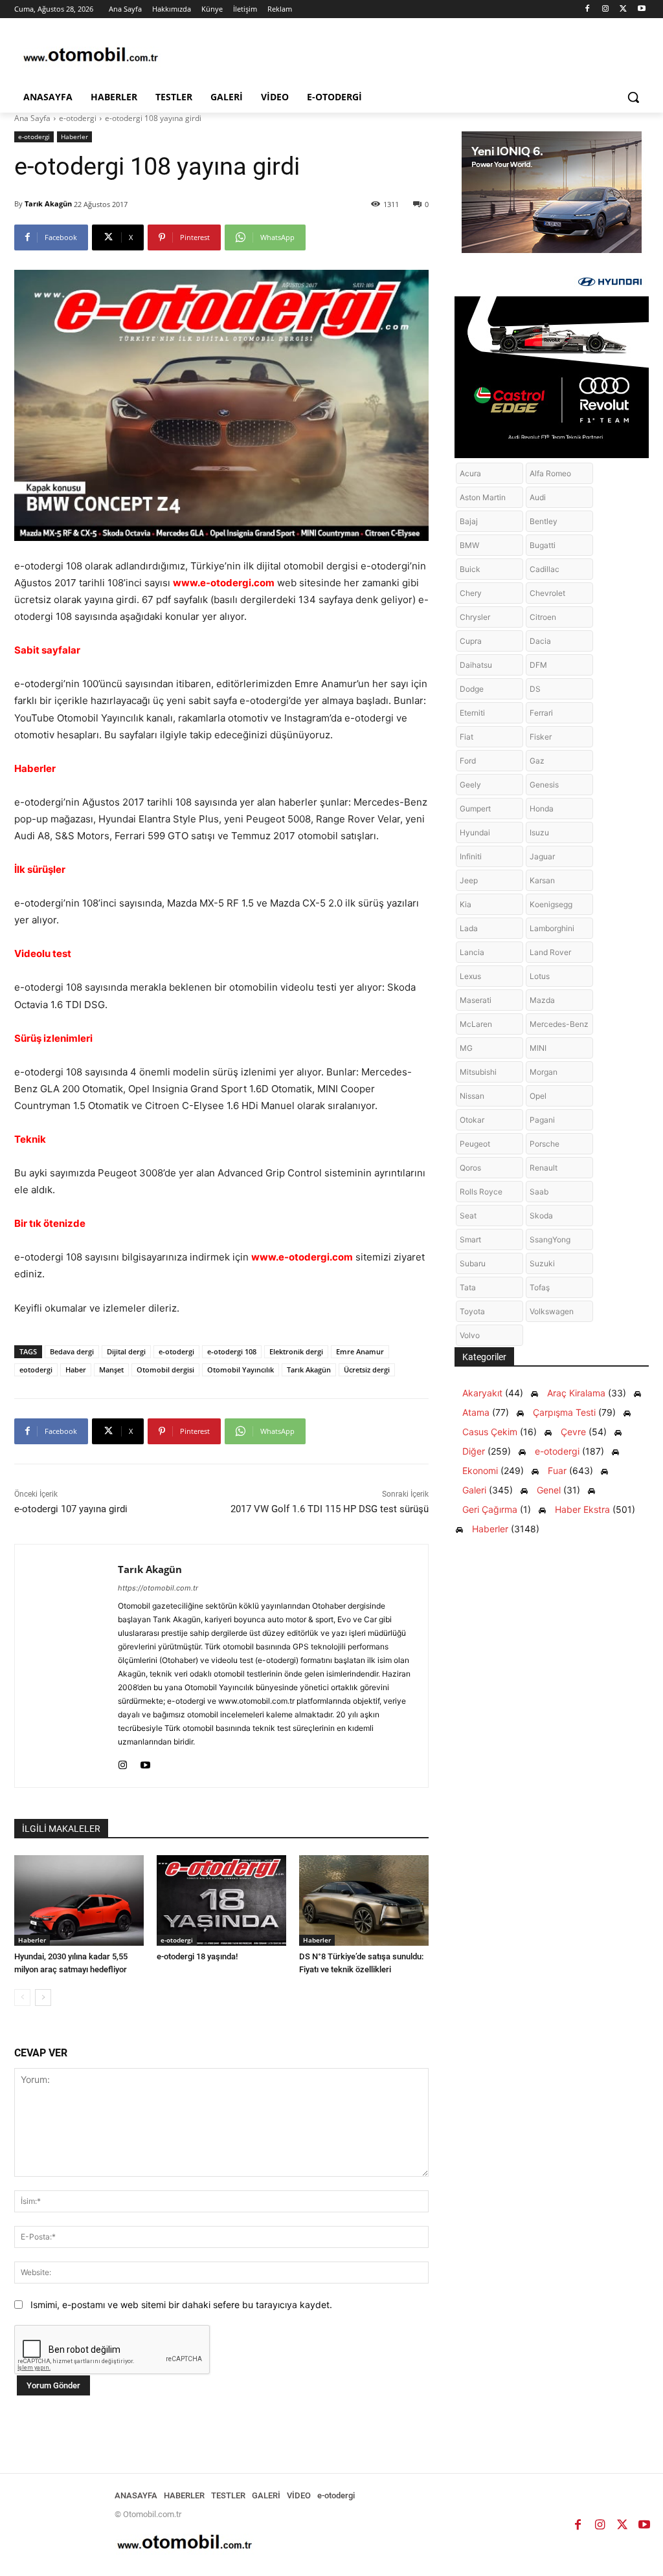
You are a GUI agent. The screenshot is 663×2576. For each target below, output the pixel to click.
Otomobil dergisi (165, 1370)
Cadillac (545, 569)
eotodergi (36, 1370)
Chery (471, 593)
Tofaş (540, 1287)
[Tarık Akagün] (66, 1666)
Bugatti (543, 545)
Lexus (470, 976)
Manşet (111, 1370)
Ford (468, 761)
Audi (538, 497)
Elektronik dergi (296, 1351)
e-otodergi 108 (232, 1351)
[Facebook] (588, 9)
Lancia (472, 952)
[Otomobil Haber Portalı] (90, 56)
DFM (538, 665)
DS (535, 689)
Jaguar (542, 856)
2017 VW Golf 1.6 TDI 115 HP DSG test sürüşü (330, 1509)
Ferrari (541, 713)
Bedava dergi (72, 1351)
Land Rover (550, 952)
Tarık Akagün (48, 204)
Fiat (466, 737)
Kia (466, 904)
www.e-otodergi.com (224, 583)
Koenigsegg (551, 904)
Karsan (542, 880)
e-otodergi (78, 118)
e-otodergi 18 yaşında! (197, 1956)
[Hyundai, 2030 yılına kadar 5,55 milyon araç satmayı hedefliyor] (79, 1900)
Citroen (543, 617)
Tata (468, 1287)
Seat (468, 1216)
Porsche (545, 1144)
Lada (469, 928)
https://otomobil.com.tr (158, 1588)
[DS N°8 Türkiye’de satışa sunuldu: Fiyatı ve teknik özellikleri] (364, 1900)
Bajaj (469, 521)
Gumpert (475, 809)
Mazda (542, 1000)
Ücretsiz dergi (367, 1370)
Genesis (544, 785)
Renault (544, 1168)
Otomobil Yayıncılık (241, 1370)
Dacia (540, 641)
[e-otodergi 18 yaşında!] (221, 1900)
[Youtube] (641, 9)
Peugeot (475, 1144)
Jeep (469, 880)
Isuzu (539, 832)
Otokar (472, 1120)
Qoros (470, 1168)
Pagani (542, 1120)
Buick (470, 569)
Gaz (537, 761)
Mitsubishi (478, 1072)
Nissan (472, 1096)
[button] (633, 97)
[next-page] (43, 1998)
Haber (76, 1370)
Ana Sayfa (32, 118)
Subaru (473, 1263)
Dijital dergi (126, 1351)
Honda (542, 809)
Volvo (470, 1335)
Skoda (541, 1216)
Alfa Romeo (550, 473)
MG (466, 1048)
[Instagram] (606, 9)
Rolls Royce (481, 1192)
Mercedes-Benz (559, 1024)
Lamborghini (552, 928)
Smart (470, 1239)
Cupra (471, 641)
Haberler (74, 137)
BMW (469, 545)
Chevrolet (547, 593)
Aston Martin (483, 497)
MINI (538, 1048)
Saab (539, 1192)
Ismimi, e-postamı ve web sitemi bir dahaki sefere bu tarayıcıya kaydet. (181, 2305)
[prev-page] (22, 1998)
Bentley (544, 521)
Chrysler (475, 617)
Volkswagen (552, 1311)
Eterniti (472, 713)
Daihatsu (476, 665)
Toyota (472, 1311)
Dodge (472, 689)
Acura (470, 473)
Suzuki (542, 1263)
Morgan (544, 1072)
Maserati (476, 1000)
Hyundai (475, 832)
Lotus (540, 976)
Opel (538, 1096)
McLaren (476, 1024)
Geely (470, 785)
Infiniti (471, 856)
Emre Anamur (360, 1351)
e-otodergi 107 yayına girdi (71, 1509)
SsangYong (550, 1239)
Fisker (541, 737)
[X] (623, 9)
